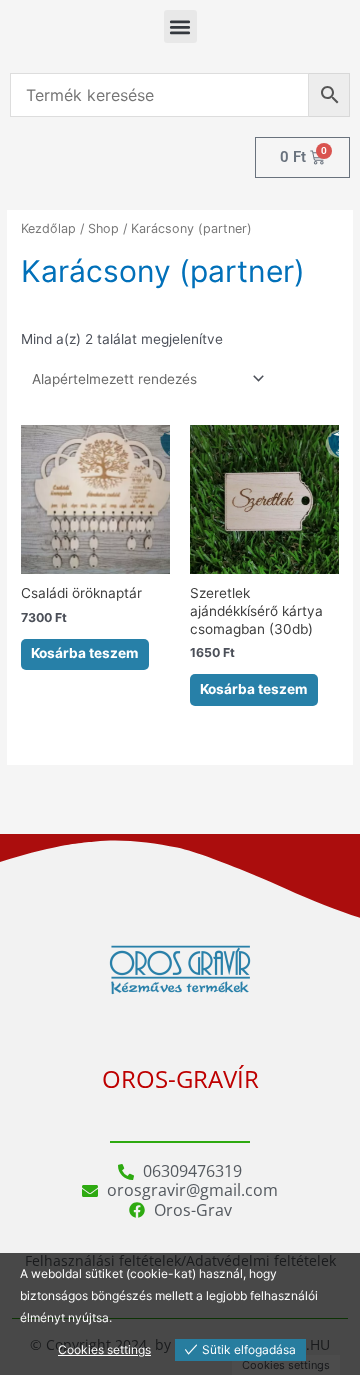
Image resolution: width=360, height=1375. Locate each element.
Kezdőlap (48, 228)
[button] (180, 26)
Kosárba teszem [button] (84, 653)
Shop (103, 228)
